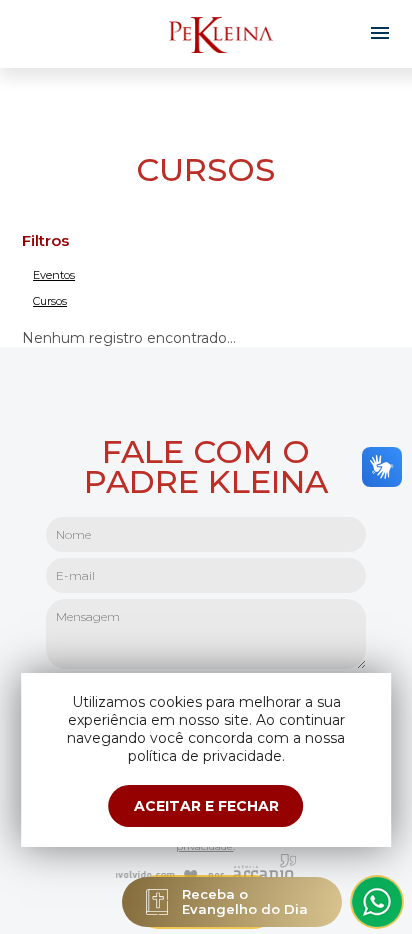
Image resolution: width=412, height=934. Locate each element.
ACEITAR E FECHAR (206, 806)
